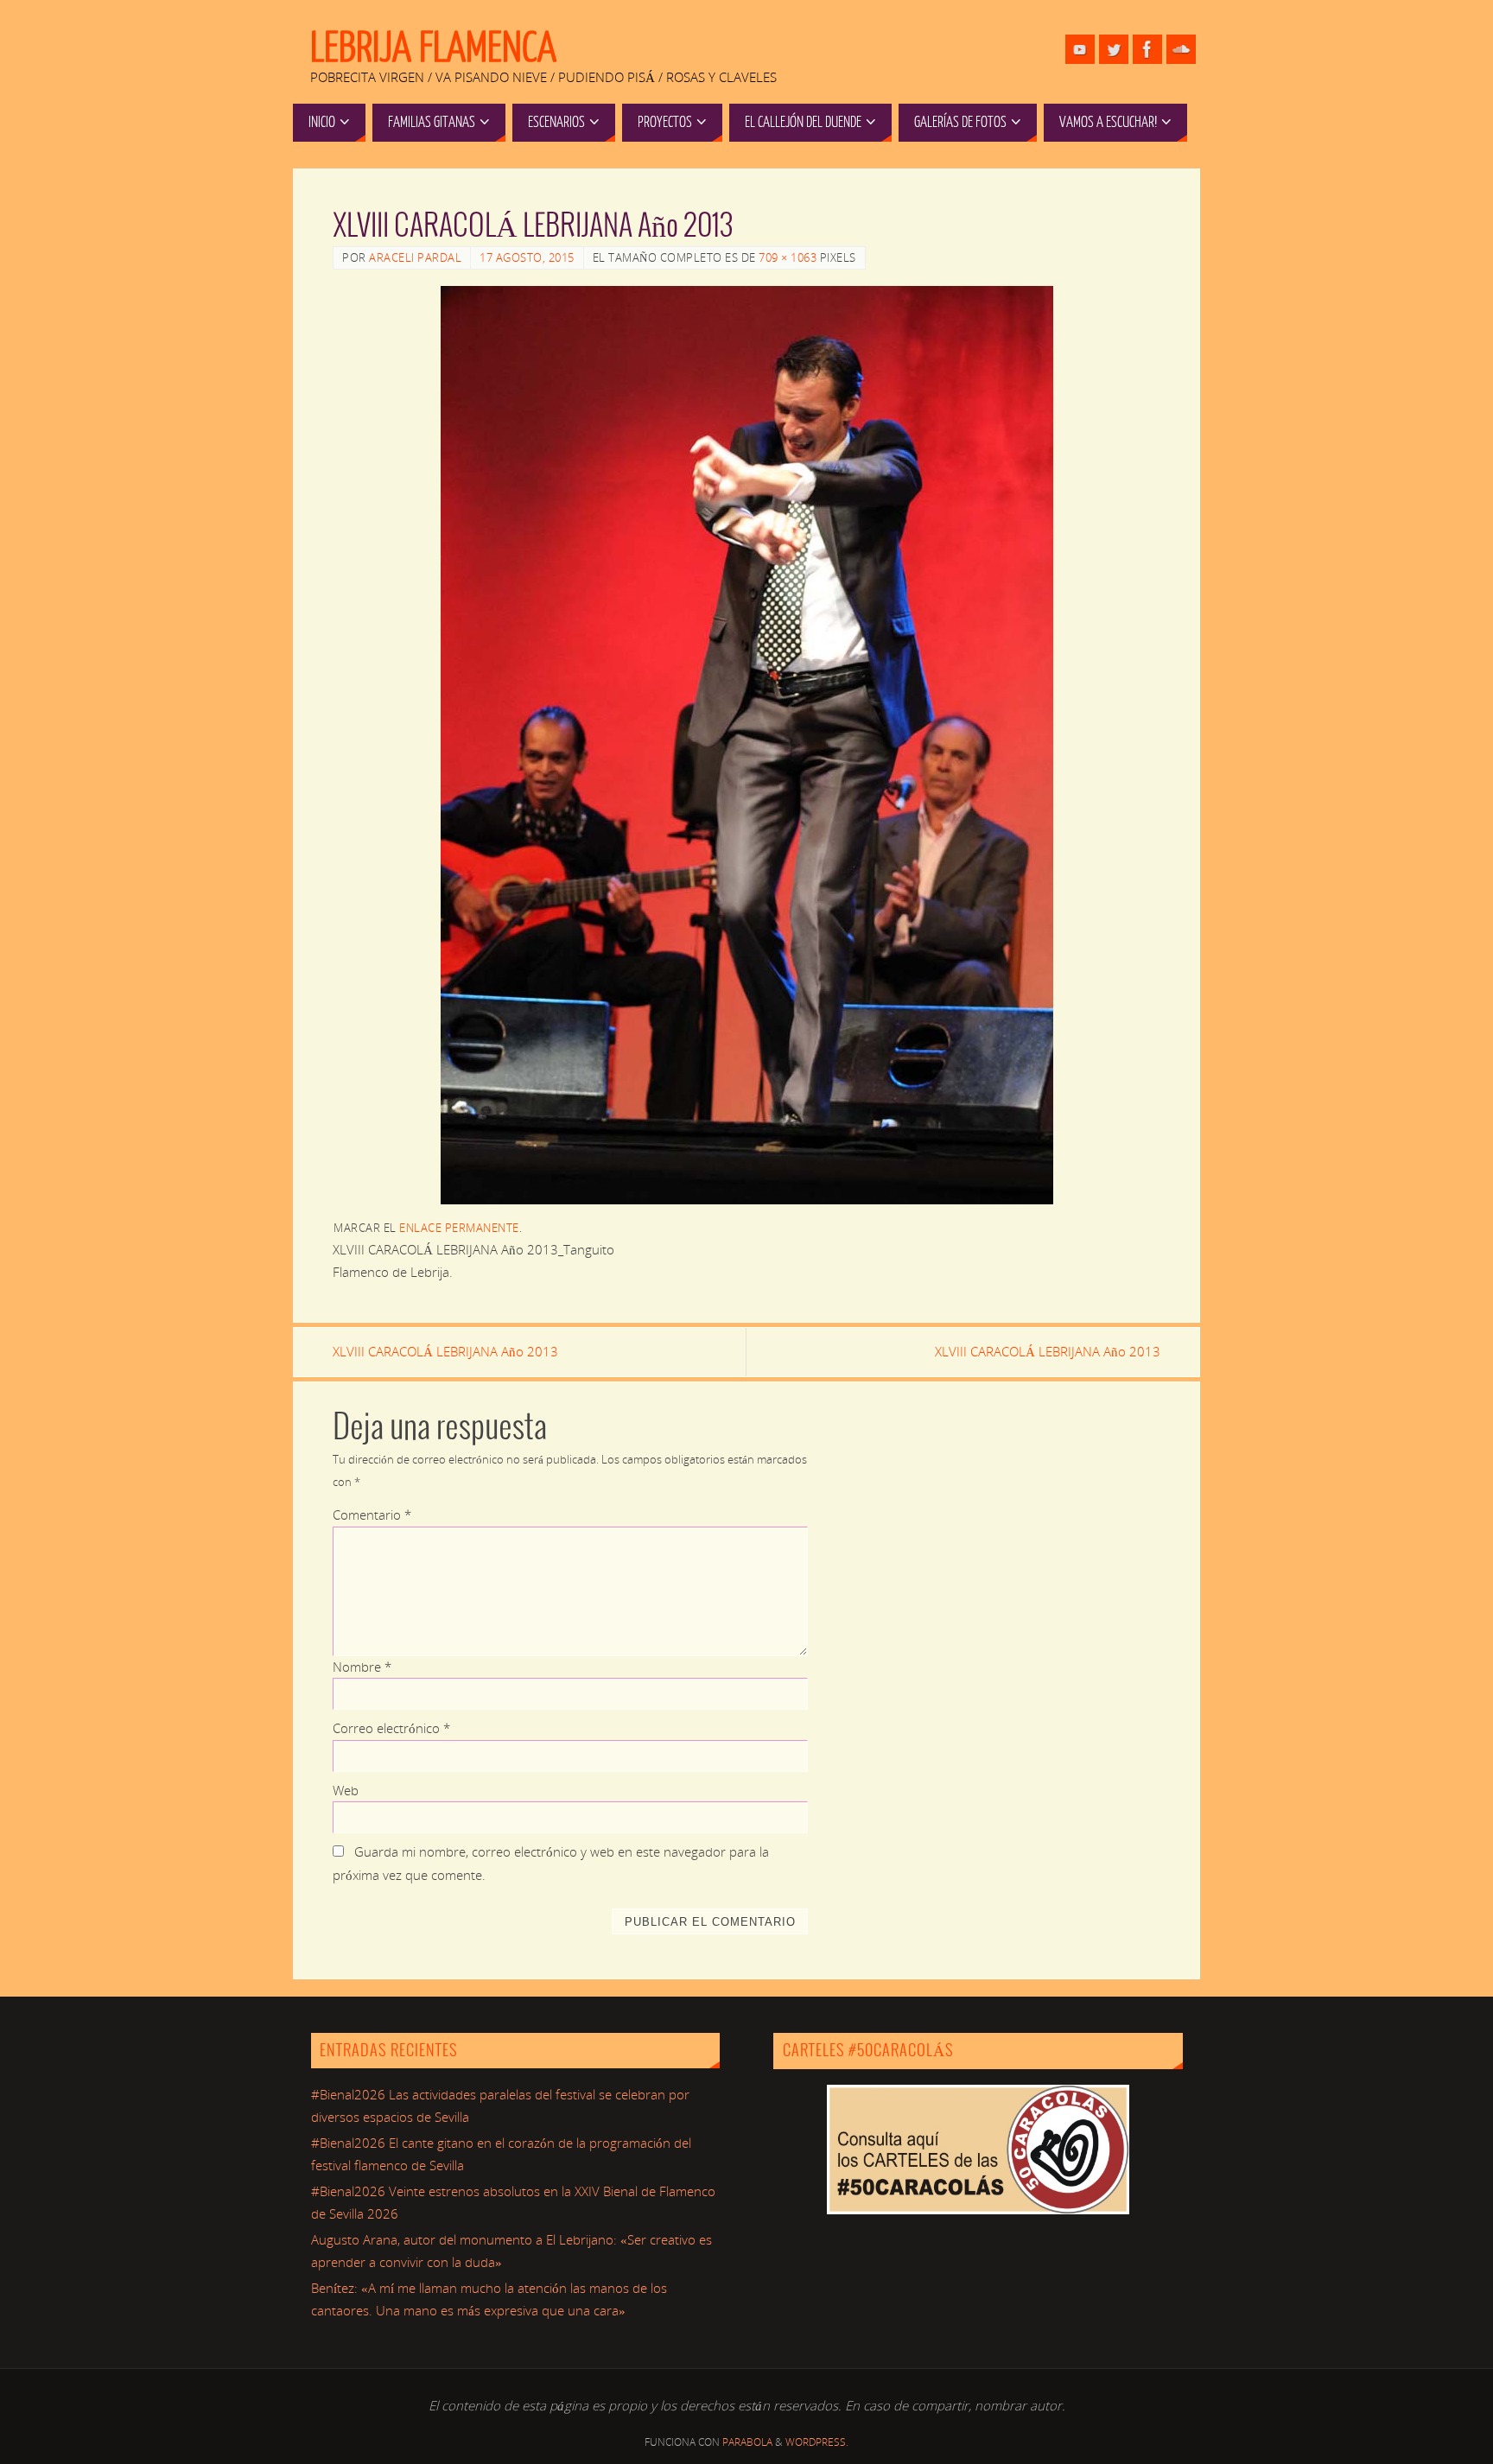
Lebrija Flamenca (433, 48)
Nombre (362, 1667)
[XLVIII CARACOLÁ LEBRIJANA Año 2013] (746, 745)
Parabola (747, 2442)
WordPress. (817, 2442)
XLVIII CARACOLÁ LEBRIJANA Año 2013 (445, 1351)
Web (346, 1790)
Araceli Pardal (415, 257)
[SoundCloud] (1181, 49)
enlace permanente (459, 1228)
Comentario (372, 1515)
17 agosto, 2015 (527, 257)
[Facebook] (1147, 49)
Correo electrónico (391, 1728)
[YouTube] (1080, 49)
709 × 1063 (788, 257)
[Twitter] (1114, 49)
